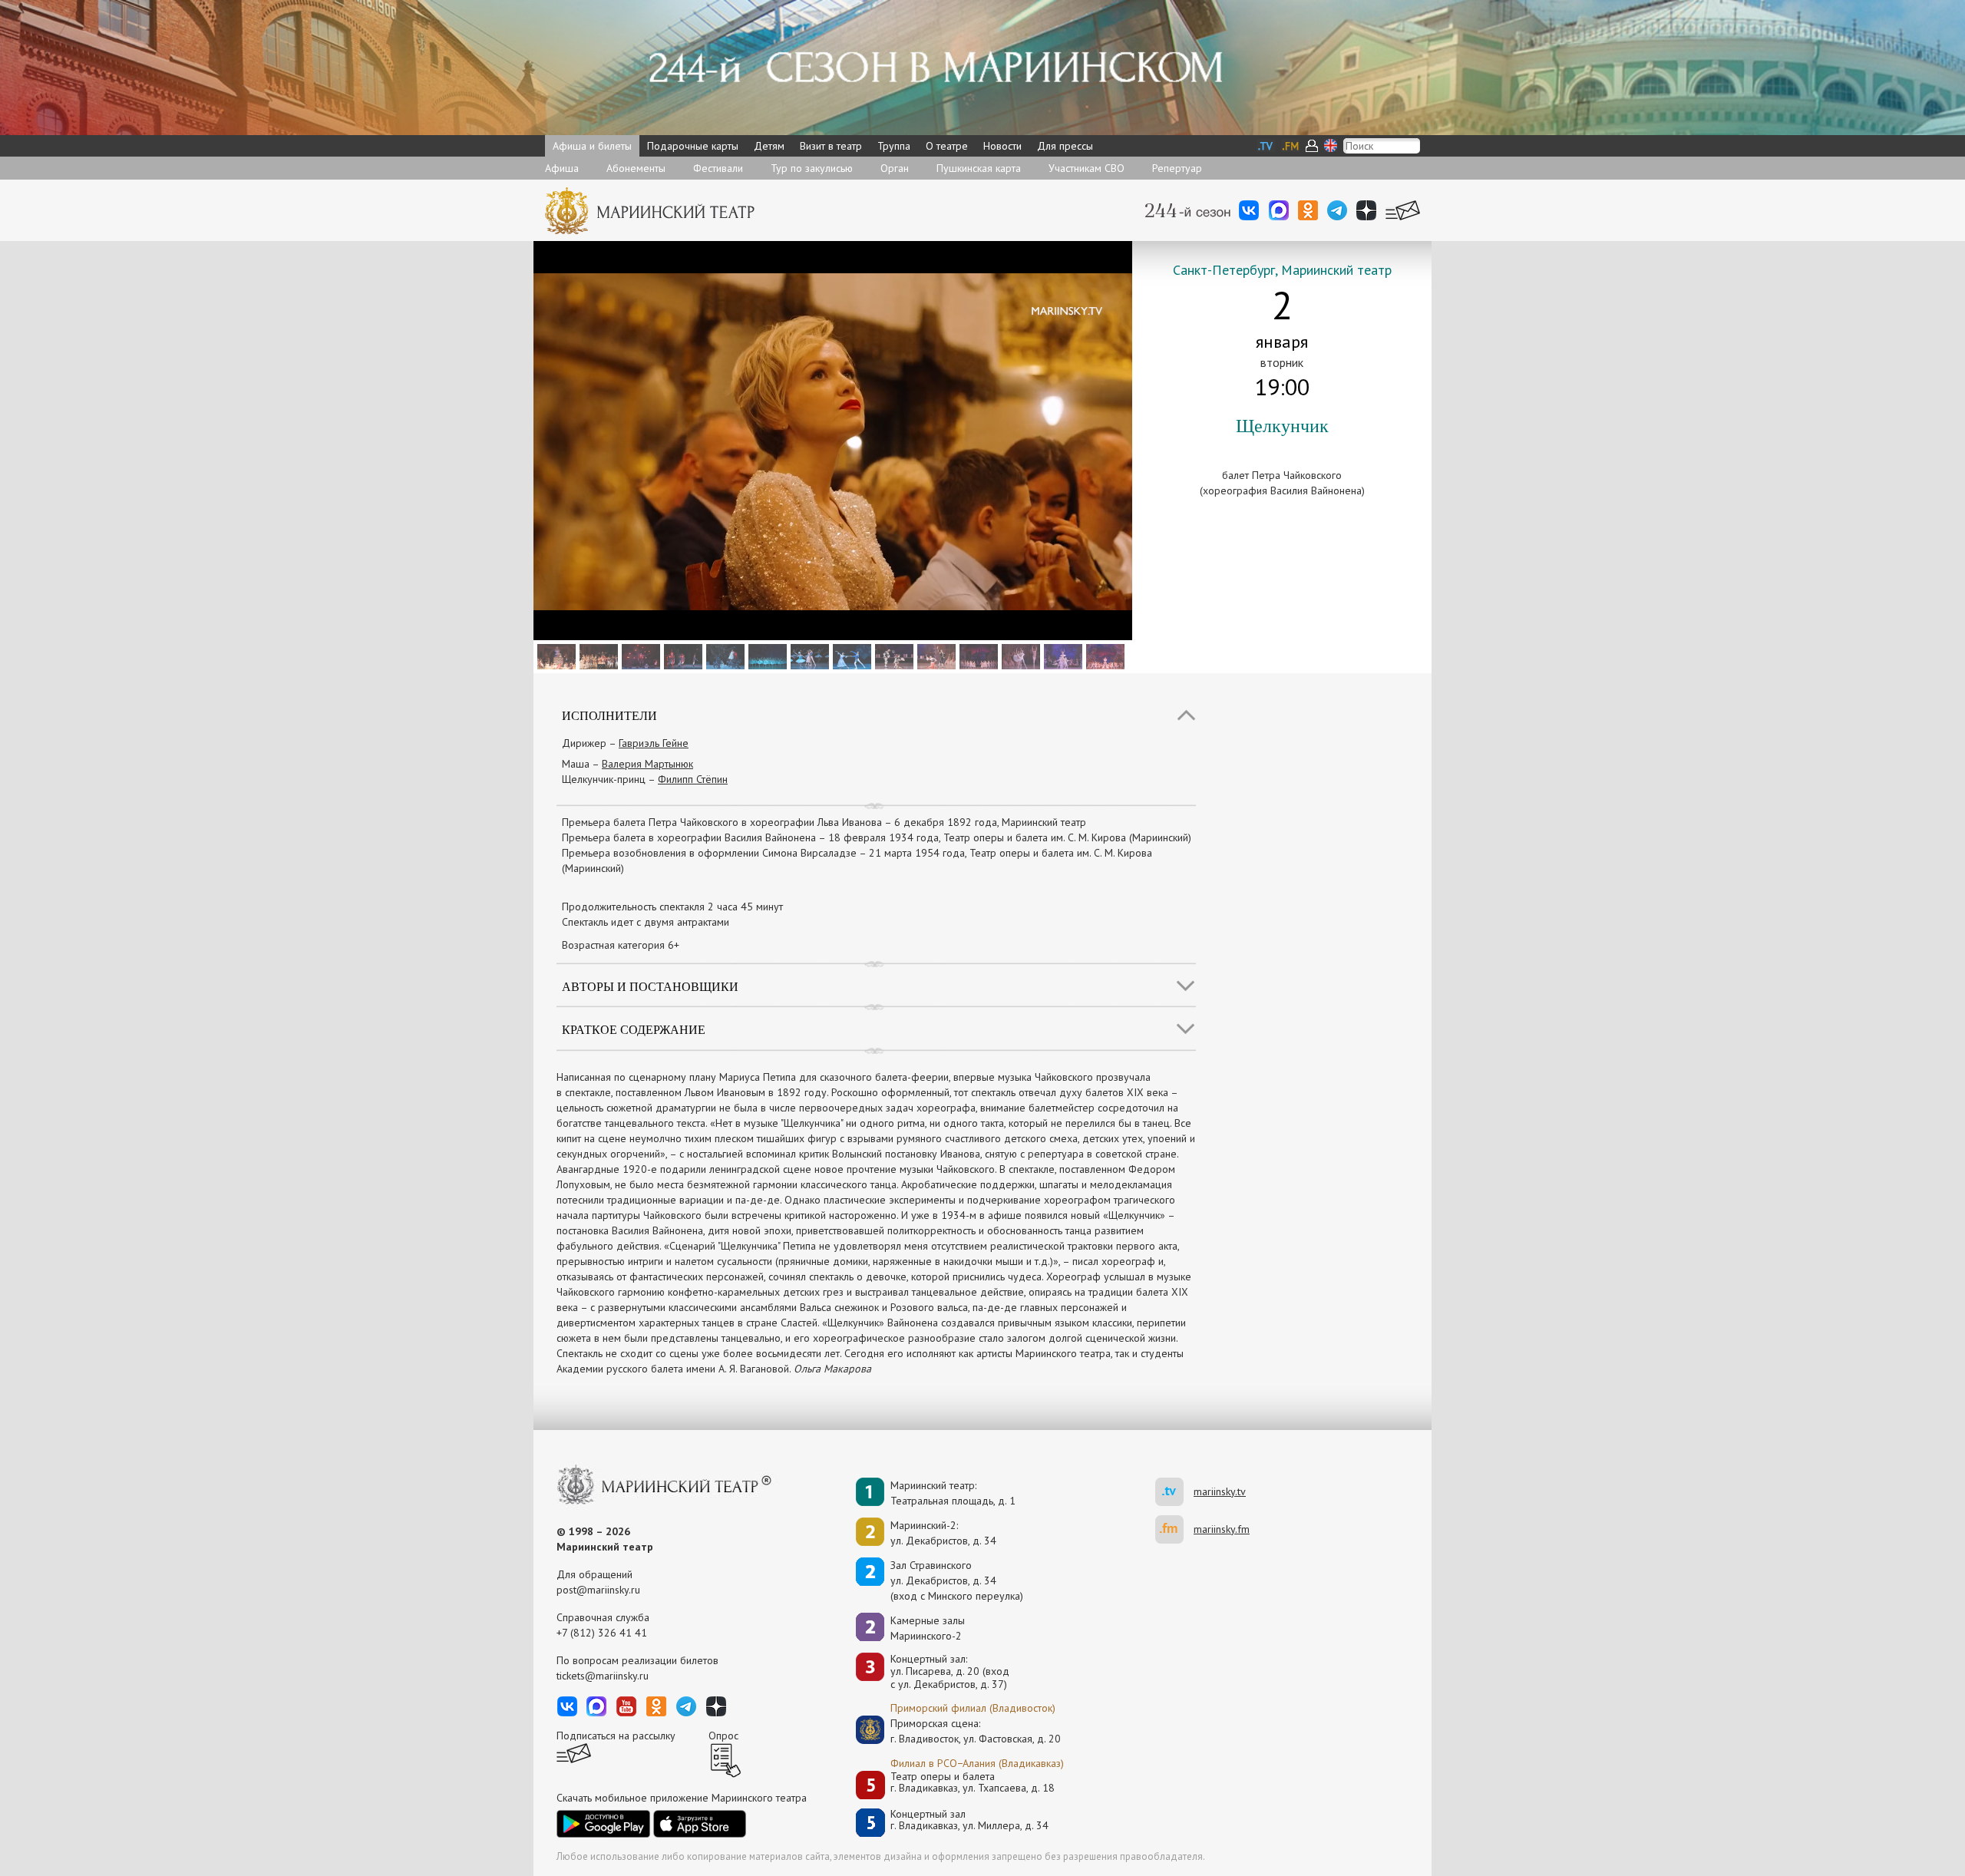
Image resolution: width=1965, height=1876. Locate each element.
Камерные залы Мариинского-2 (928, 1628)
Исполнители (609, 715)
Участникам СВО (1087, 168)
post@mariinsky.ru (598, 1590)
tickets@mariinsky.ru (603, 1676)
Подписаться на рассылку (616, 1736)
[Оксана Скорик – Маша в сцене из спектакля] (723, 656)
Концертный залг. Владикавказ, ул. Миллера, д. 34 (969, 1820)
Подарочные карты (693, 146)
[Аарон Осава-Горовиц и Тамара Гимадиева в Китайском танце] (892, 656)
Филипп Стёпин (693, 779)
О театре (947, 146)
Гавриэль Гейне (654, 743)
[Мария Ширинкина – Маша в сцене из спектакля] (1061, 656)
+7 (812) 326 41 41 (602, 1633)
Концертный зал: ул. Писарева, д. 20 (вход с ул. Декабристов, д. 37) (950, 1672)
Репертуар (1177, 168)
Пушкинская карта (979, 168)
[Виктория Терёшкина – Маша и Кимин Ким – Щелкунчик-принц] (850, 656)
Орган (895, 168)
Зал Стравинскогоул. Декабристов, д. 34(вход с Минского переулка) (957, 1580)
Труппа (894, 146)
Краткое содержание (634, 1029)
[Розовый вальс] (977, 656)
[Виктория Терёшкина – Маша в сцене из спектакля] (1103, 656)
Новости (1002, 146)
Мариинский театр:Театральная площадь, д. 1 (953, 1493)
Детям (769, 146)
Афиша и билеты (592, 146)
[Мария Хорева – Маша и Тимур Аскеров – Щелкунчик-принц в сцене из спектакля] (808, 656)
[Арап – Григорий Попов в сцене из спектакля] (597, 656)
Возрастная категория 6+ (621, 945)
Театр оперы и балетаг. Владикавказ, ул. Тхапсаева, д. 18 (973, 1783)
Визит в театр (831, 146)
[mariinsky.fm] (1174, 1529)
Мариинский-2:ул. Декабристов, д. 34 (943, 1533)
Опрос (723, 1736)
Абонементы (636, 168)
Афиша (562, 168)
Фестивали (718, 168)
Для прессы (1065, 146)
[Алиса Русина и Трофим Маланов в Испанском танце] (935, 656)
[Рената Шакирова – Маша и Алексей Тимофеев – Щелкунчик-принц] (1019, 656)
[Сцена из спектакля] (555, 656)
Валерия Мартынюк (647, 764)
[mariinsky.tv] (1174, 1492)
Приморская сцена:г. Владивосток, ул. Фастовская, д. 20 (959, 1731)
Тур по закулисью (812, 168)
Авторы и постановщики (650, 986)
